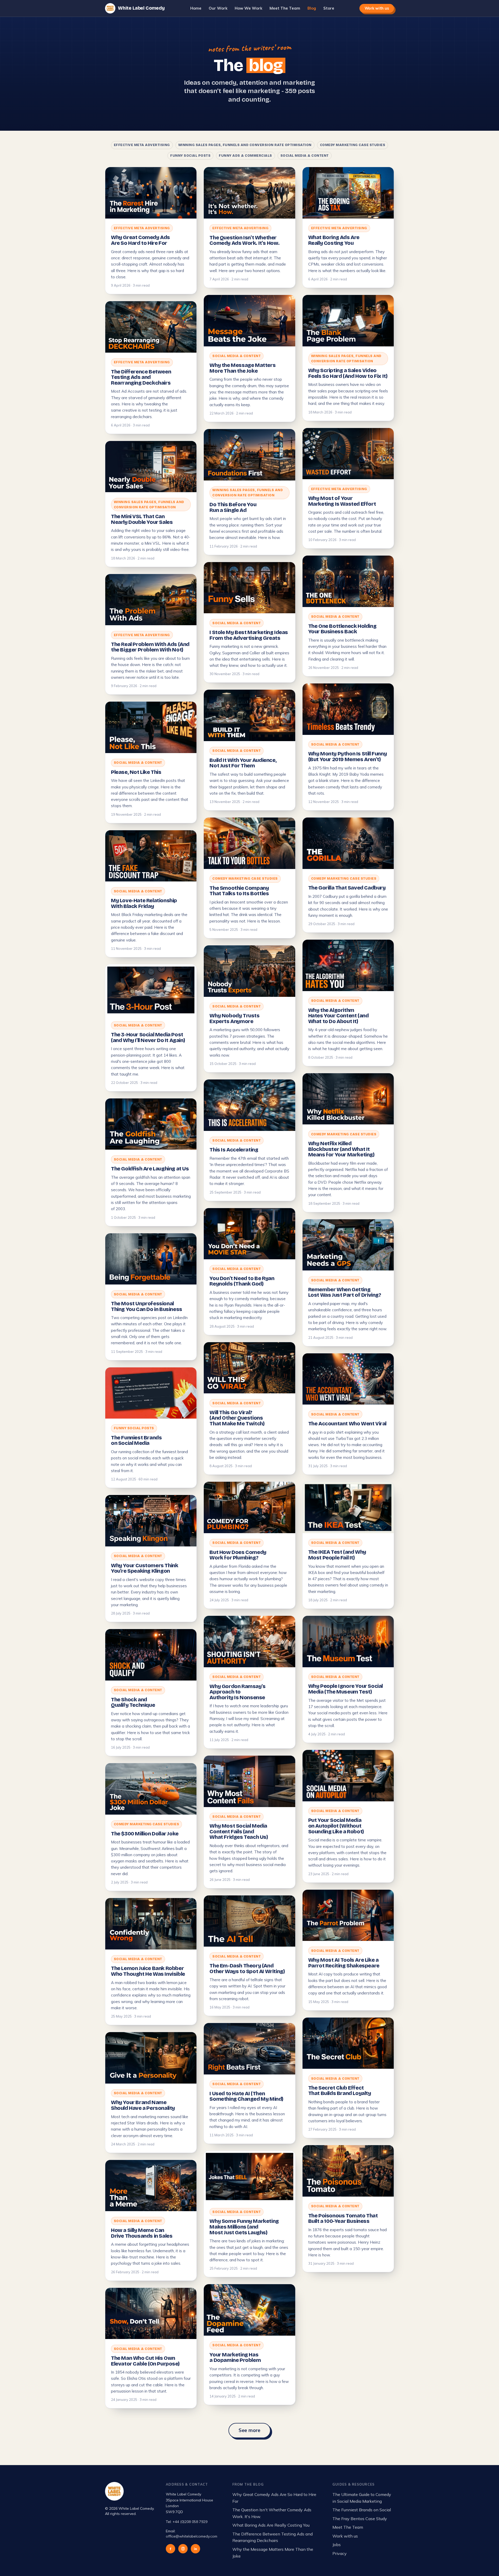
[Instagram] (183, 2549)
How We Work (248, 8)
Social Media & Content (305, 156)
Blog (312, 8)
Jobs (337, 2545)
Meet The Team (285, 8)
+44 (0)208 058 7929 (190, 2522)
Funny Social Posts (190, 156)
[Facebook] (170, 2549)
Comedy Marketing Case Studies (353, 145)
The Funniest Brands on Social (362, 2510)
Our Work (218, 8)
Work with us (377, 8)
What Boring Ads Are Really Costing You (271, 2525)
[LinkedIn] (195, 2549)
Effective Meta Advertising (142, 145)
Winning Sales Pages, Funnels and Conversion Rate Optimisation (245, 145)
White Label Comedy (141, 8)
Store (329, 8)
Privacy (340, 2553)
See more (250, 2430)
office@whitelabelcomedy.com (192, 2536)
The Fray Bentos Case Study (360, 2519)
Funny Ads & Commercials (245, 156)
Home (196, 8)
